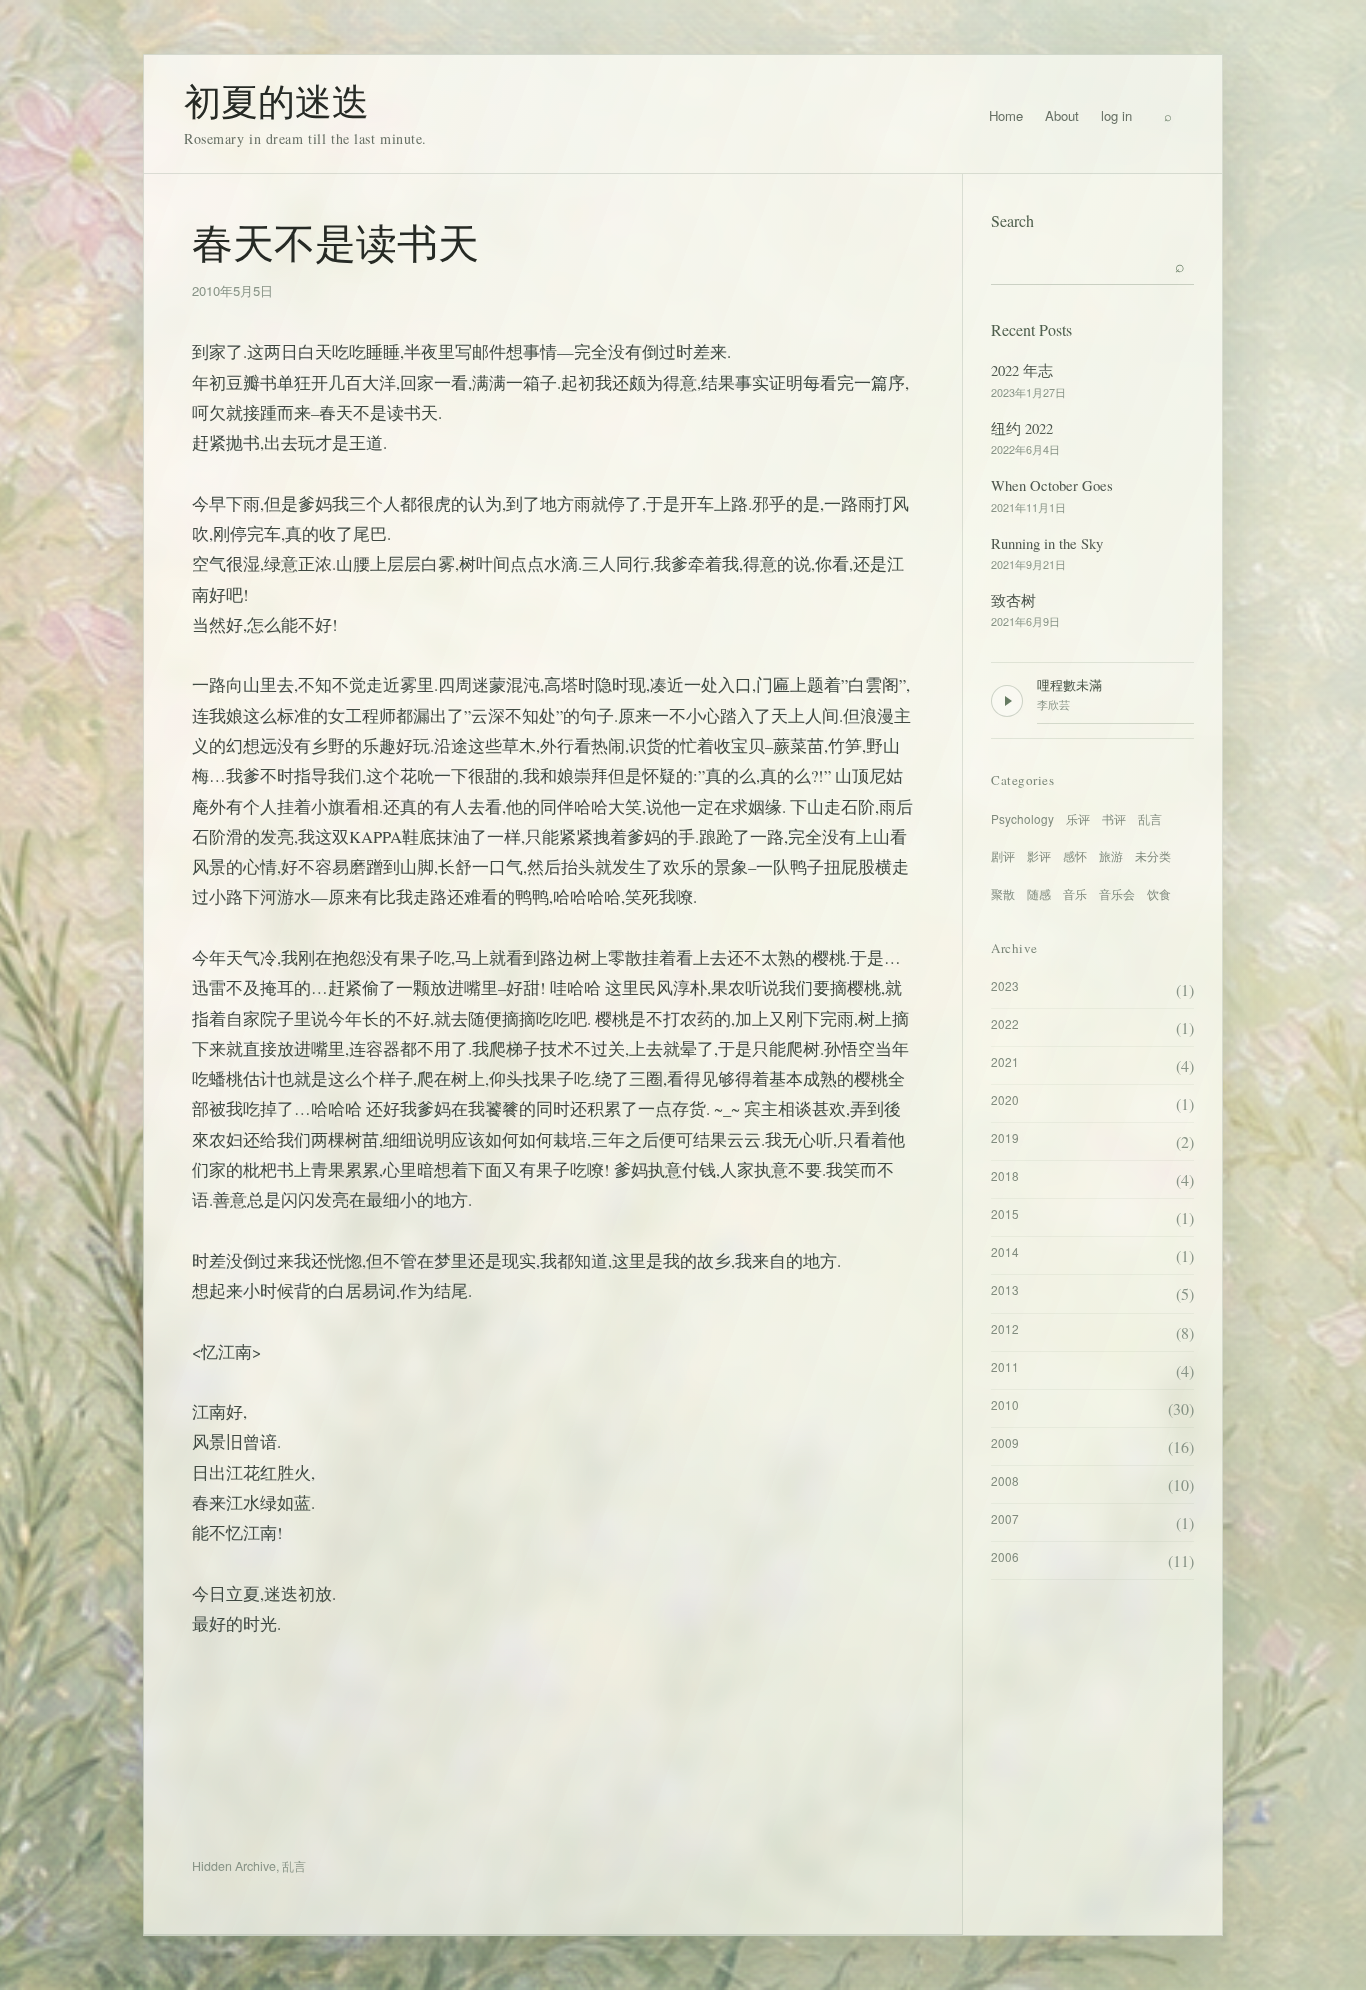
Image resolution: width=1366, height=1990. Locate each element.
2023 (1005, 985)
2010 (1005, 1404)
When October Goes (1052, 485)
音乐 (1075, 893)
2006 (1005, 1556)
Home (1006, 115)
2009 (1005, 1442)
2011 (1005, 1366)
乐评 (1078, 818)
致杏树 (1013, 600)
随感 (1039, 893)
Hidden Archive (234, 1866)
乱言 (294, 1866)
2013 (1005, 1289)
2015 (1005, 1213)
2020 (1005, 1099)
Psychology (1022, 818)
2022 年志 (1022, 370)
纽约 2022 (1022, 428)
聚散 (1003, 893)
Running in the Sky (1047, 543)
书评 (1114, 818)
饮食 (1159, 893)
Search (1012, 220)
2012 (1005, 1328)
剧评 (1003, 855)
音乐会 (1117, 893)
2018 (1005, 1175)
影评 (1039, 855)
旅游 (1111, 855)
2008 (1005, 1480)
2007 (1005, 1518)
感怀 (1075, 855)
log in (1116, 115)
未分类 (1153, 855)
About (1062, 115)
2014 (1005, 1251)
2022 (1005, 1023)
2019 (1005, 1137)
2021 (1005, 1061)
